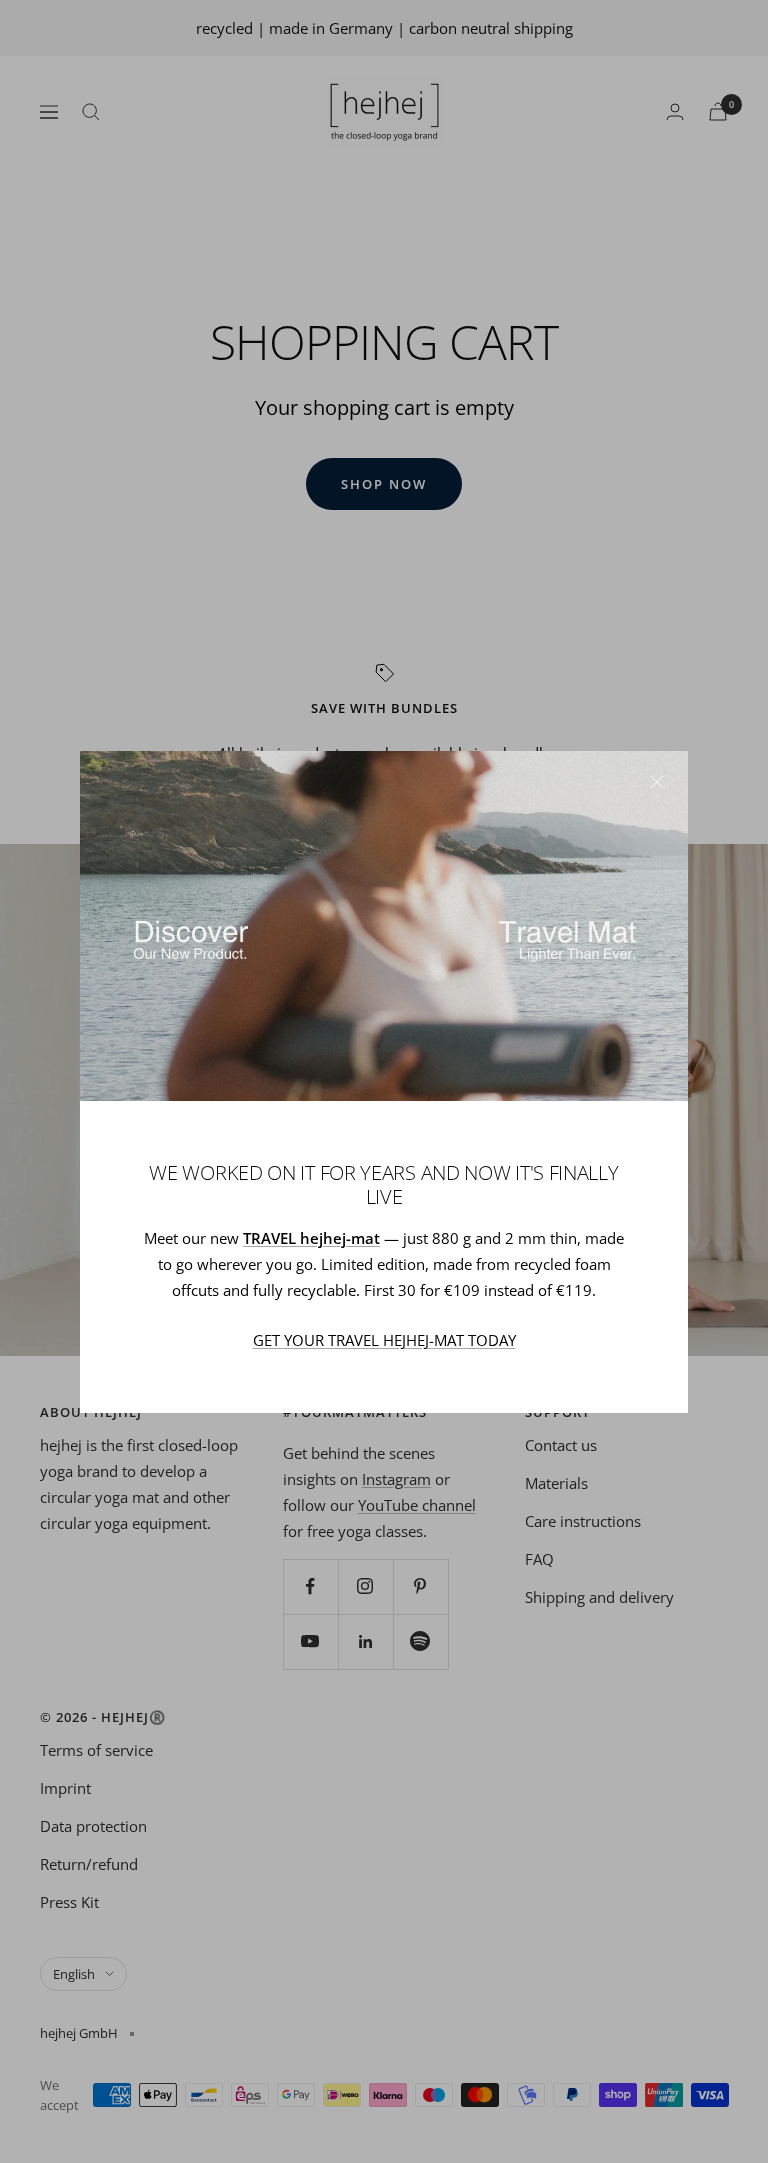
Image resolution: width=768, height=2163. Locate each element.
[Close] (657, 782)
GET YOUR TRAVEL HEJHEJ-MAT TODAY (384, 1340)
